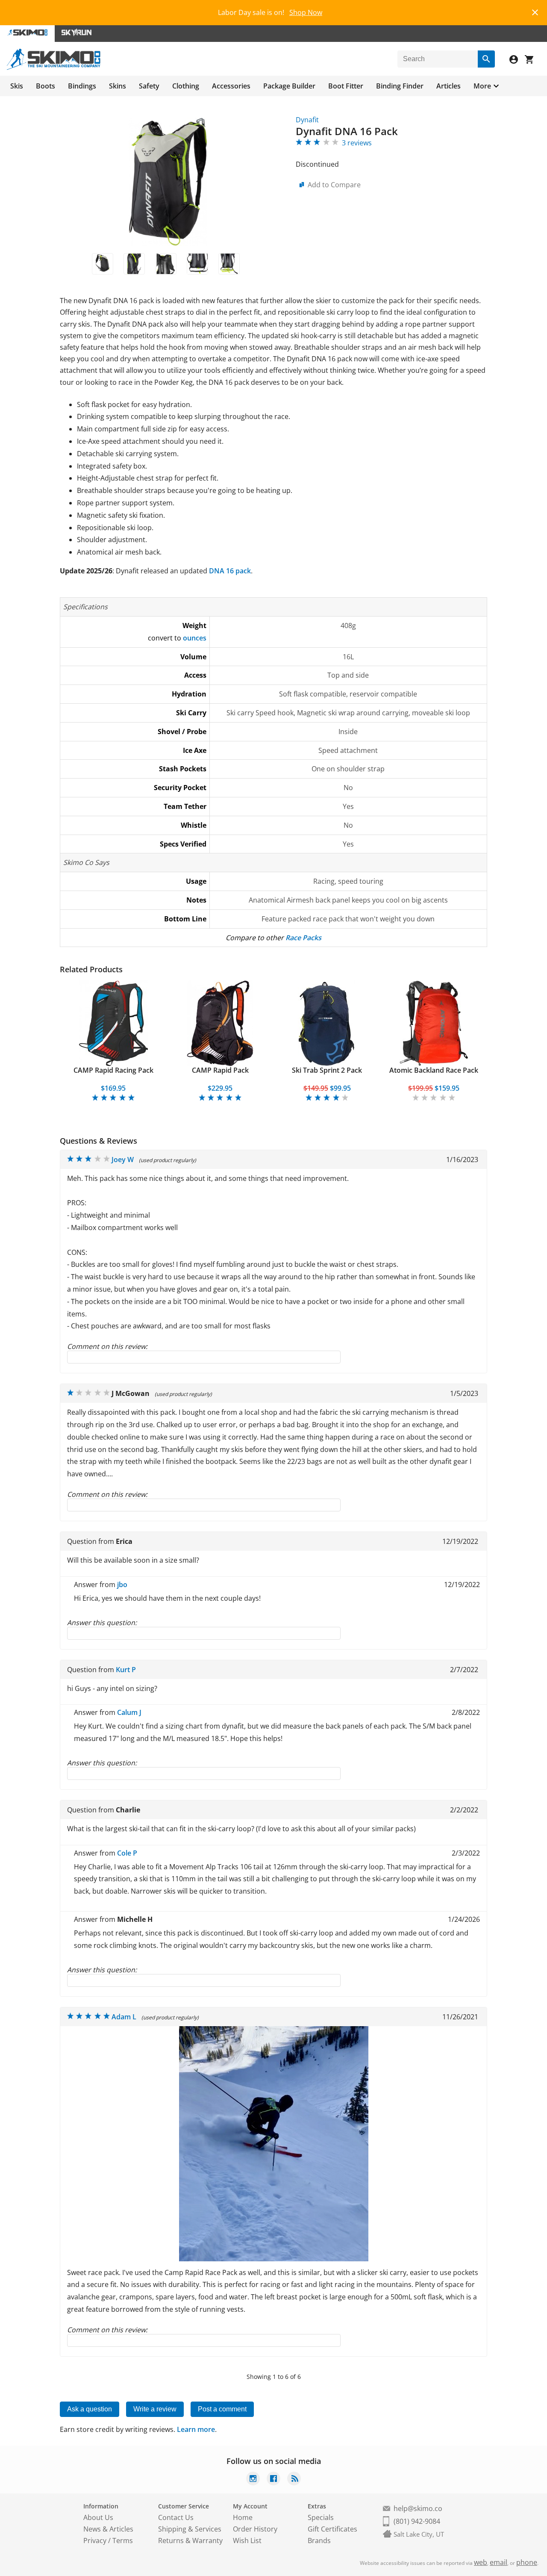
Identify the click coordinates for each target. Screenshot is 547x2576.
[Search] (486, 59)
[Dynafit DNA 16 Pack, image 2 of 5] (134, 264)
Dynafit (307, 120)
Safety (149, 86)
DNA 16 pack (230, 571)
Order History (255, 2529)
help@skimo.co (418, 2508)
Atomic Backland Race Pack (434, 1070)
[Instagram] (253, 2480)
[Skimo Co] (54, 68)
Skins (118, 86)
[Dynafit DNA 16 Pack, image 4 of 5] (197, 264)
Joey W (123, 1160)
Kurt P (126, 1670)
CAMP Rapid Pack (220, 1070)
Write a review (155, 2409)
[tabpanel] (113, 1041)
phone (527, 2562)
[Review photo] (274, 2259)
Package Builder (289, 86)
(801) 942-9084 (417, 2521)
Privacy (95, 2541)
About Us (98, 2517)
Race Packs (303, 938)
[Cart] (532, 60)
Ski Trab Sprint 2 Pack (327, 1070)
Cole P (127, 1853)
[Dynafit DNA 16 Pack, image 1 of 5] (103, 264)
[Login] (517, 60)
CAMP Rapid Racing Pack (113, 1070)
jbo (122, 1585)
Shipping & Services (190, 2529)
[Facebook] (273, 2480)
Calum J (129, 1712)
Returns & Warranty (190, 2541)
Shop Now (306, 12)
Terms (123, 2541)
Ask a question (90, 2409)
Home (243, 2517)
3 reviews (357, 143)
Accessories (231, 86)
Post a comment (222, 2409)
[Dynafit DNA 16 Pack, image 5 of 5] (229, 264)
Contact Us (176, 2517)
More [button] (482, 86)
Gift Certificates (332, 2529)
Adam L (124, 2017)
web (481, 2562)
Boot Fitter (346, 86)
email (498, 2562)
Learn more (196, 2429)
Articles (448, 86)
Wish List (247, 2541)
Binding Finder (400, 86)
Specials (321, 2517)
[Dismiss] (535, 11)
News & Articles (108, 2529)
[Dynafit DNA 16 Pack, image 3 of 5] (166, 264)
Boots (46, 86)
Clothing (186, 86)
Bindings (82, 86)
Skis (17, 86)
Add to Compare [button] (334, 185)
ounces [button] (195, 638)
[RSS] (294, 2480)
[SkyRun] (76, 34)
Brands (319, 2541)
